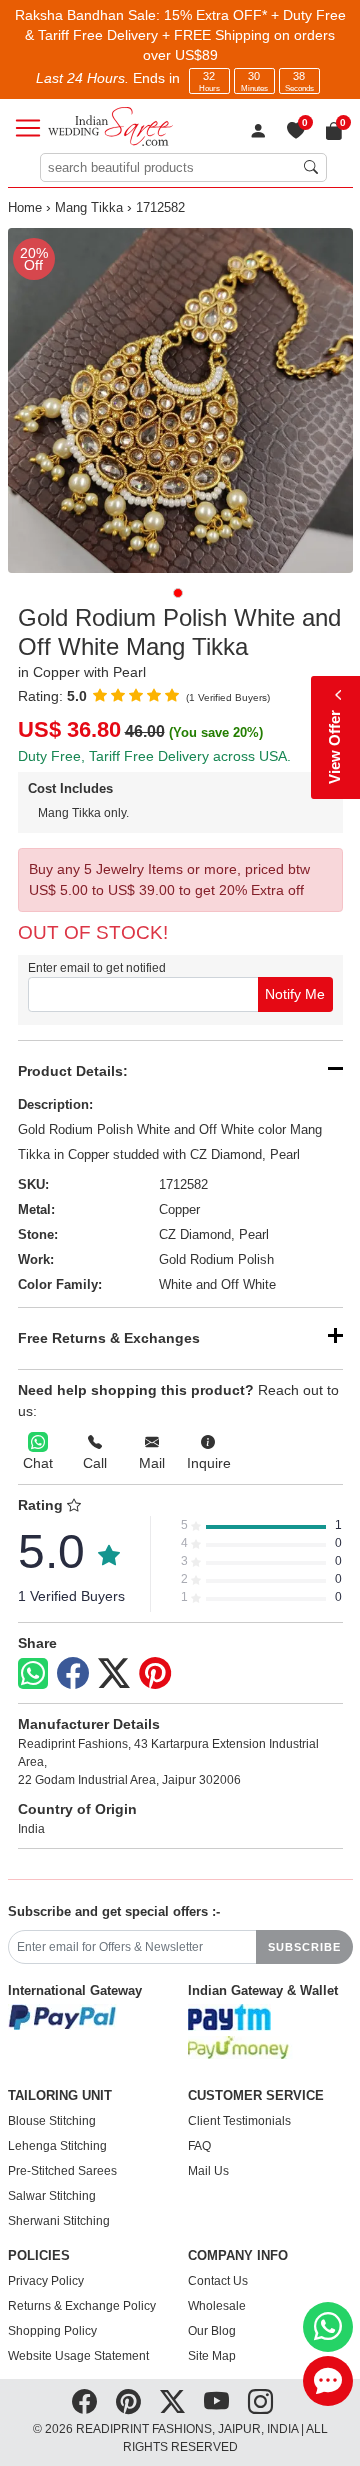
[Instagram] (260, 2402)
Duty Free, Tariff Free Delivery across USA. (154, 756)
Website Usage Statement (78, 2356)
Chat (38, 1463)
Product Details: (73, 1071)
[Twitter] (114, 1674)
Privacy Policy (46, 2281)
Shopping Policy (52, 2331)
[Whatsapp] (33, 1673)
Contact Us (218, 2281)
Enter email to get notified (97, 968)
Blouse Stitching (52, 2121)
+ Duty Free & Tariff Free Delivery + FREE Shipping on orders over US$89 (185, 35)
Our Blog (212, 2331)
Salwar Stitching (52, 2196)
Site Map (212, 2356)
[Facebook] (73, 1674)
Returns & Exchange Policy (82, 2306)
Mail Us (208, 2171)
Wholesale (217, 2306)
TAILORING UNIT (60, 2096)
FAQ (199, 2146)
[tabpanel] (180, 400)
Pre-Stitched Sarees (62, 2171)
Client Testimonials (239, 2121)
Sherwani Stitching (59, 2221)
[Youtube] (216, 2402)
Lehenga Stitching (57, 2146)
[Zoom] (180, 400)
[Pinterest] (155, 1674)
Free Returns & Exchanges (109, 1338)
